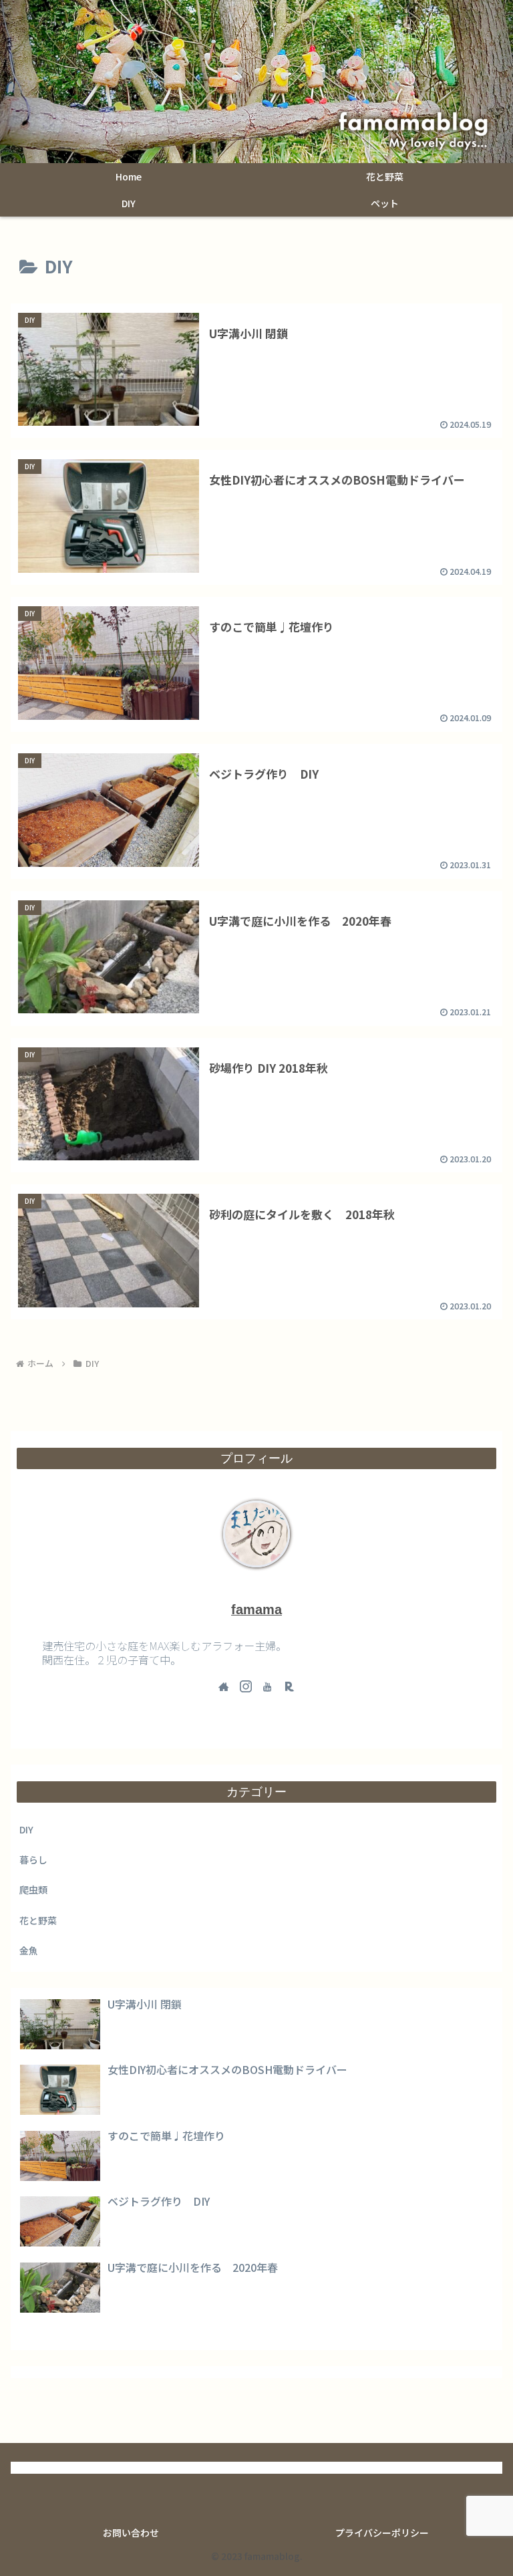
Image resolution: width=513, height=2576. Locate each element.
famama (256, 1609)
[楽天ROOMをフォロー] (289, 1686)
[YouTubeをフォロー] (267, 1686)
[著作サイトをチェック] (224, 1686)
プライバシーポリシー (382, 2533)
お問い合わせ (131, 2533)
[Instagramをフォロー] (246, 1686)
